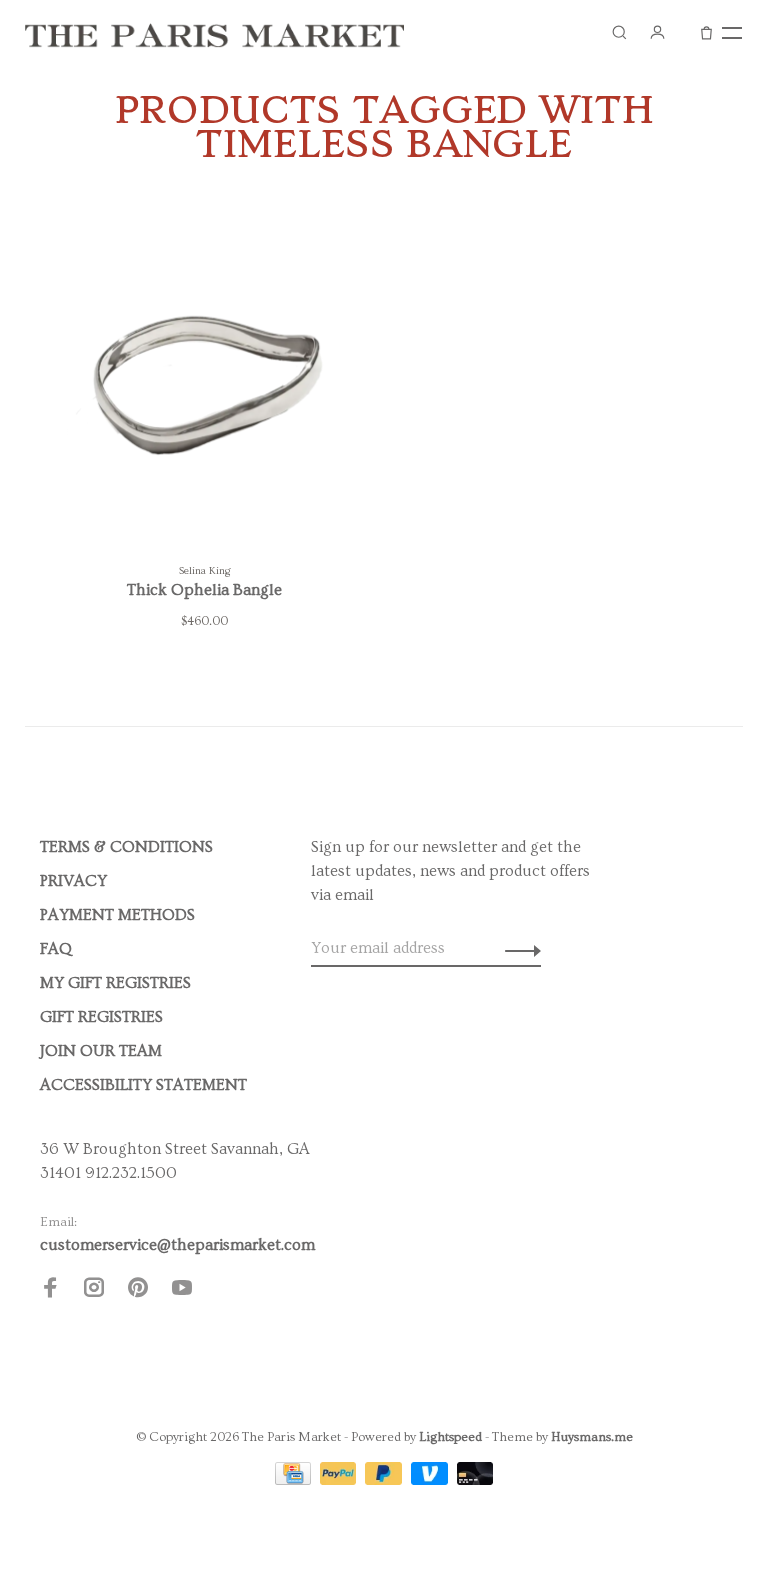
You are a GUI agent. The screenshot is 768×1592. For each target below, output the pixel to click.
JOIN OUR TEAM (101, 1051)
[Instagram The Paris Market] (94, 1291)
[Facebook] (50, 1291)
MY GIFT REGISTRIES (115, 983)
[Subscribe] (517, 948)
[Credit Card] (295, 1480)
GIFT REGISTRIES (101, 1017)
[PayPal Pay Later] (385, 1480)
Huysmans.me (592, 1437)
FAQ (56, 949)
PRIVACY (73, 881)
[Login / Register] (657, 32)
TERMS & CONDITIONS (126, 847)
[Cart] (706, 32)
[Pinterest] (138, 1291)
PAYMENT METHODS (117, 915)
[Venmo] (431, 1480)
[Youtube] (182, 1291)
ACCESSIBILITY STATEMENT (143, 1085)
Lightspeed (450, 1437)
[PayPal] (340, 1480)
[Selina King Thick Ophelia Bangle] (204, 380)
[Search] (619, 32)
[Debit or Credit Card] (475, 1480)
